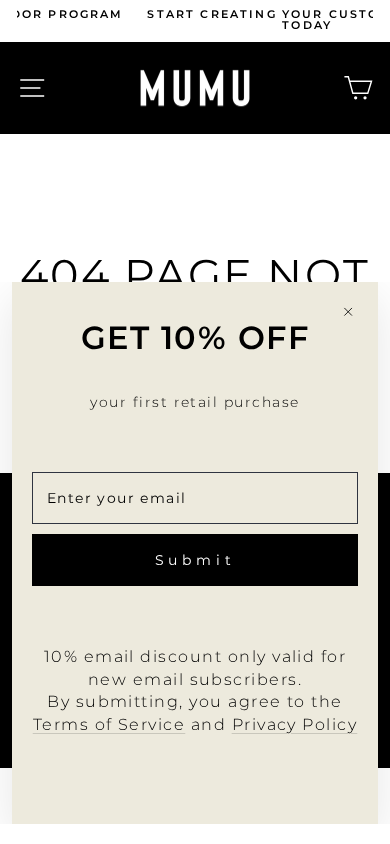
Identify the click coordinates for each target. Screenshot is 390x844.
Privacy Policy (295, 724)
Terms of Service (109, 724)
